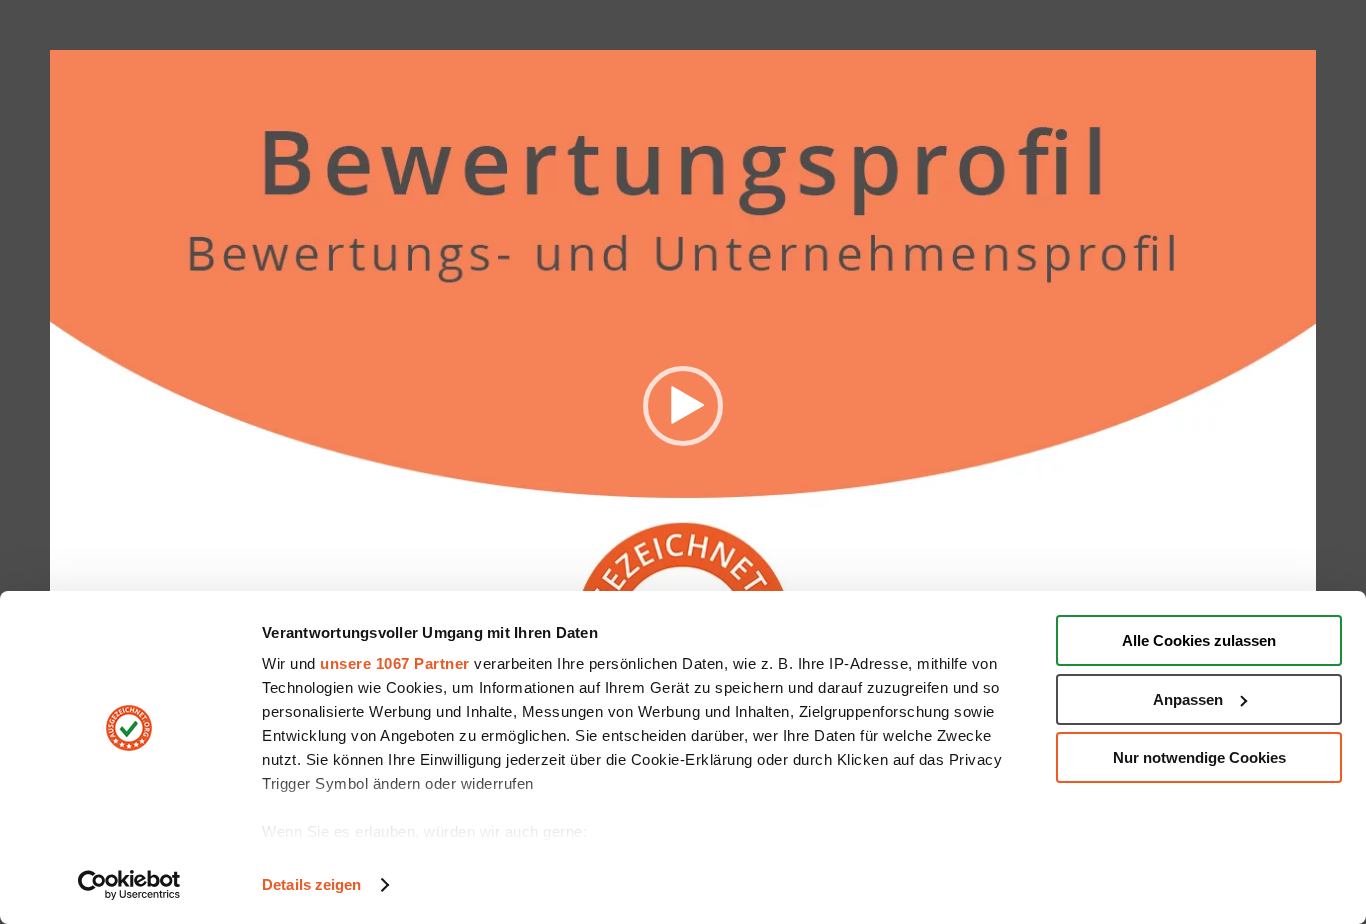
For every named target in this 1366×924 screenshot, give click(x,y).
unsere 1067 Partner (395, 663)
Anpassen (1188, 699)
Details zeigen (311, 884)
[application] (683, 406)
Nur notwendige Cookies (1199, 757)
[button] (683, 406)
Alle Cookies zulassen (1199, 640)
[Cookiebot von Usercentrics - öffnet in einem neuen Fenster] (129, 885)
